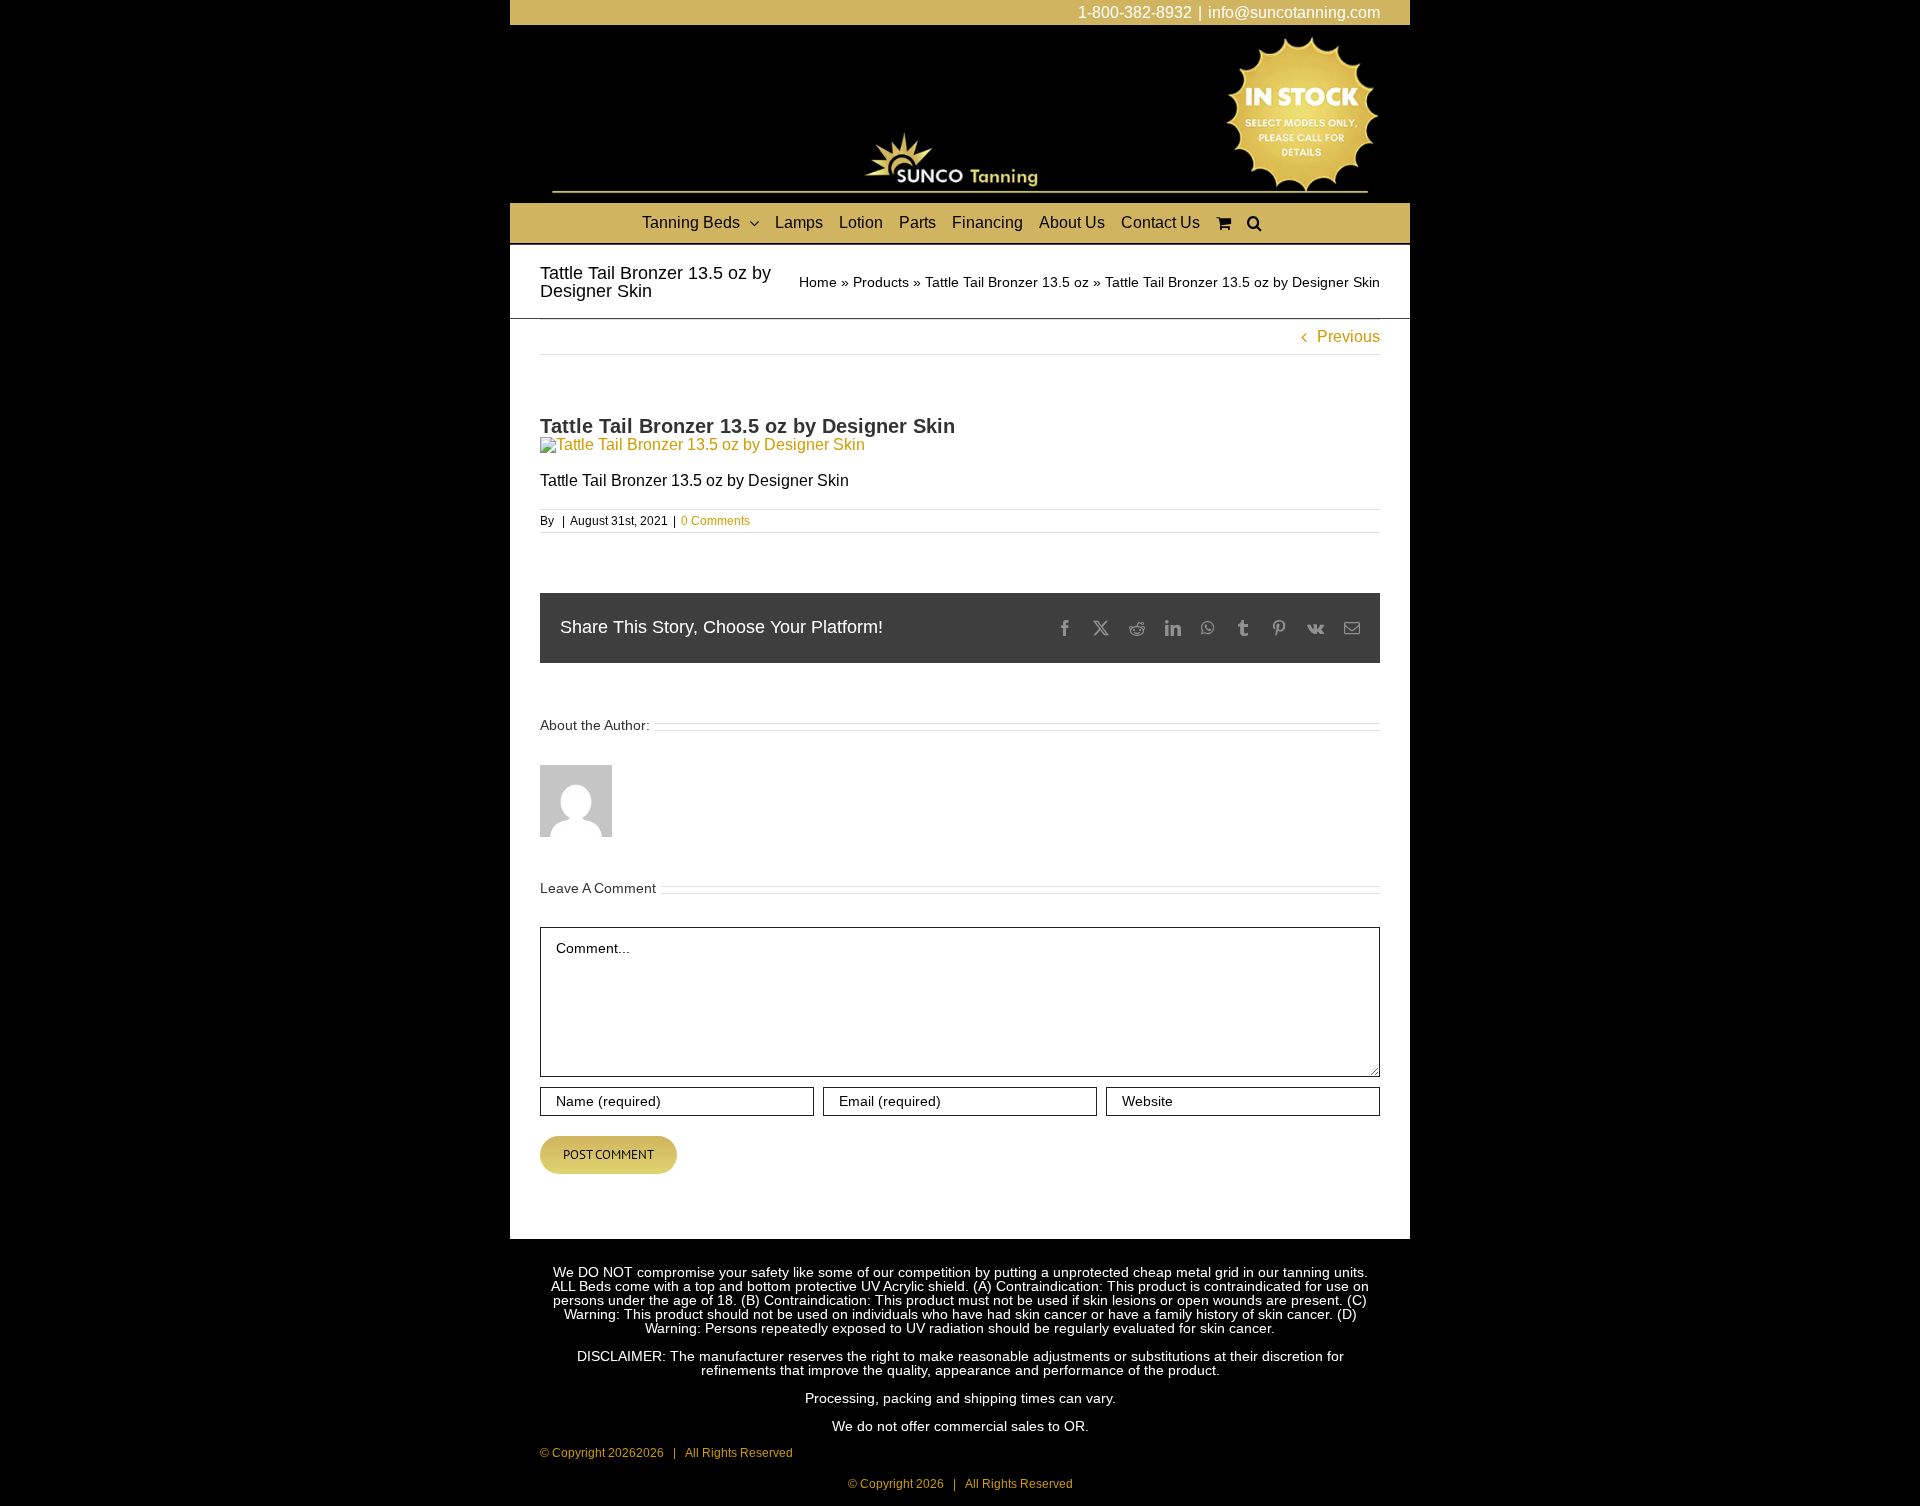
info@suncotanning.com (1294, 12)
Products (881, 282)
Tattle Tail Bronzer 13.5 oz (1007, 282)
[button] (1254, 223)
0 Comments (715, 521)
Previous (1348, 336)
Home (818, 282)
